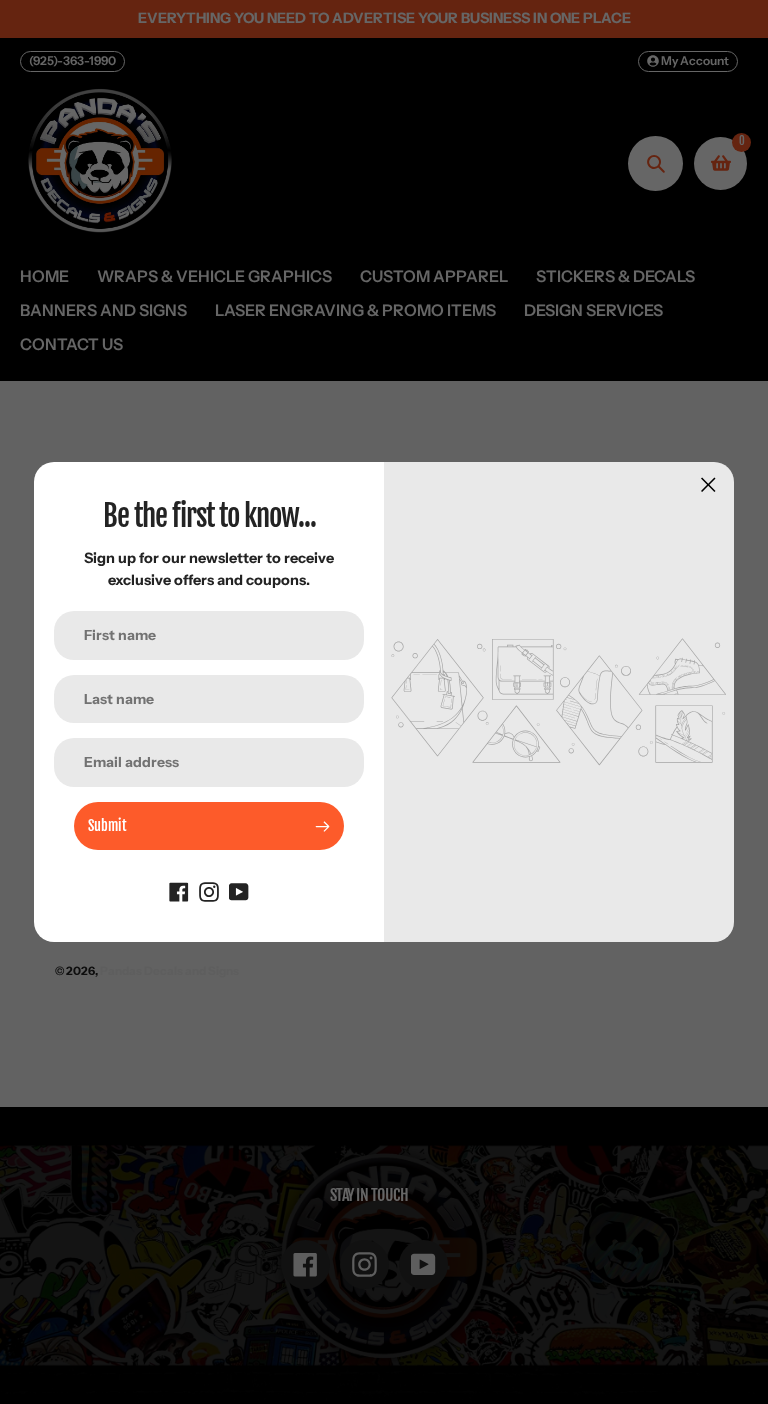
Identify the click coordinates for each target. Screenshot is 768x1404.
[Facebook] (179, 890)
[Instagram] (209, 890)
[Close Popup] (708, 484)
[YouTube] (239, 890)
